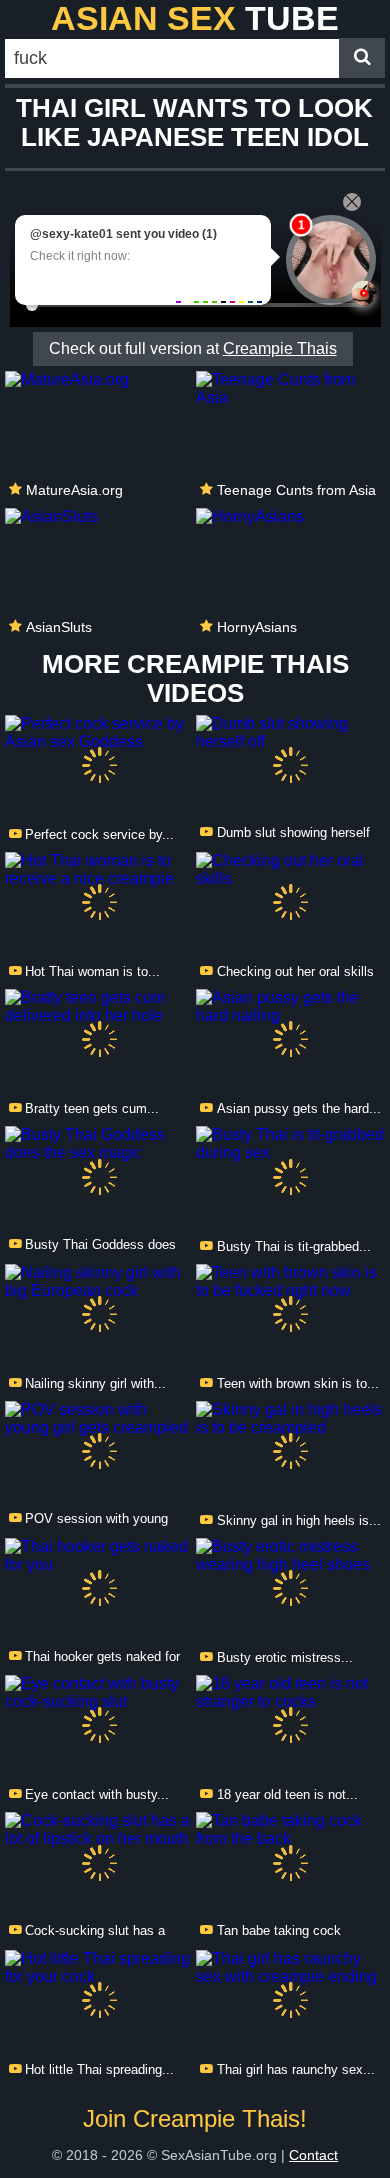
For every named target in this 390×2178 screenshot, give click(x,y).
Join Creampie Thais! (195, 2118)
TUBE (195, 18)
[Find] (362, 58)
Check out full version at (193, 348)
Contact (313, 2155)
